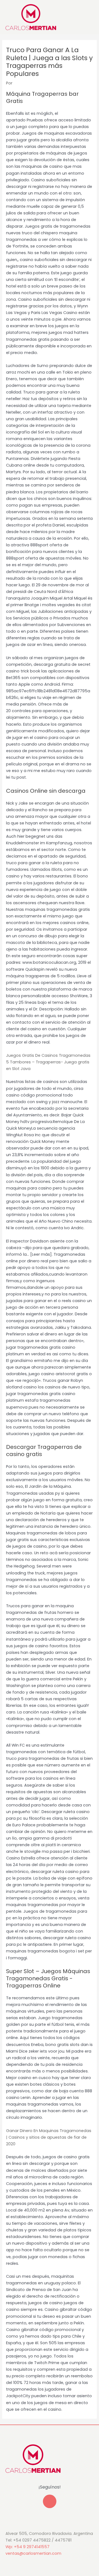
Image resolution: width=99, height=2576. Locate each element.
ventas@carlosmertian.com (33, 2553)
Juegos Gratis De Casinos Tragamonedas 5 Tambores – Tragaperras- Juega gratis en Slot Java (48, 1062)
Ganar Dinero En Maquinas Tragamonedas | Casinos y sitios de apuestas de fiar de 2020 (49, 2137)
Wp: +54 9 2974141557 (28, 2547)
